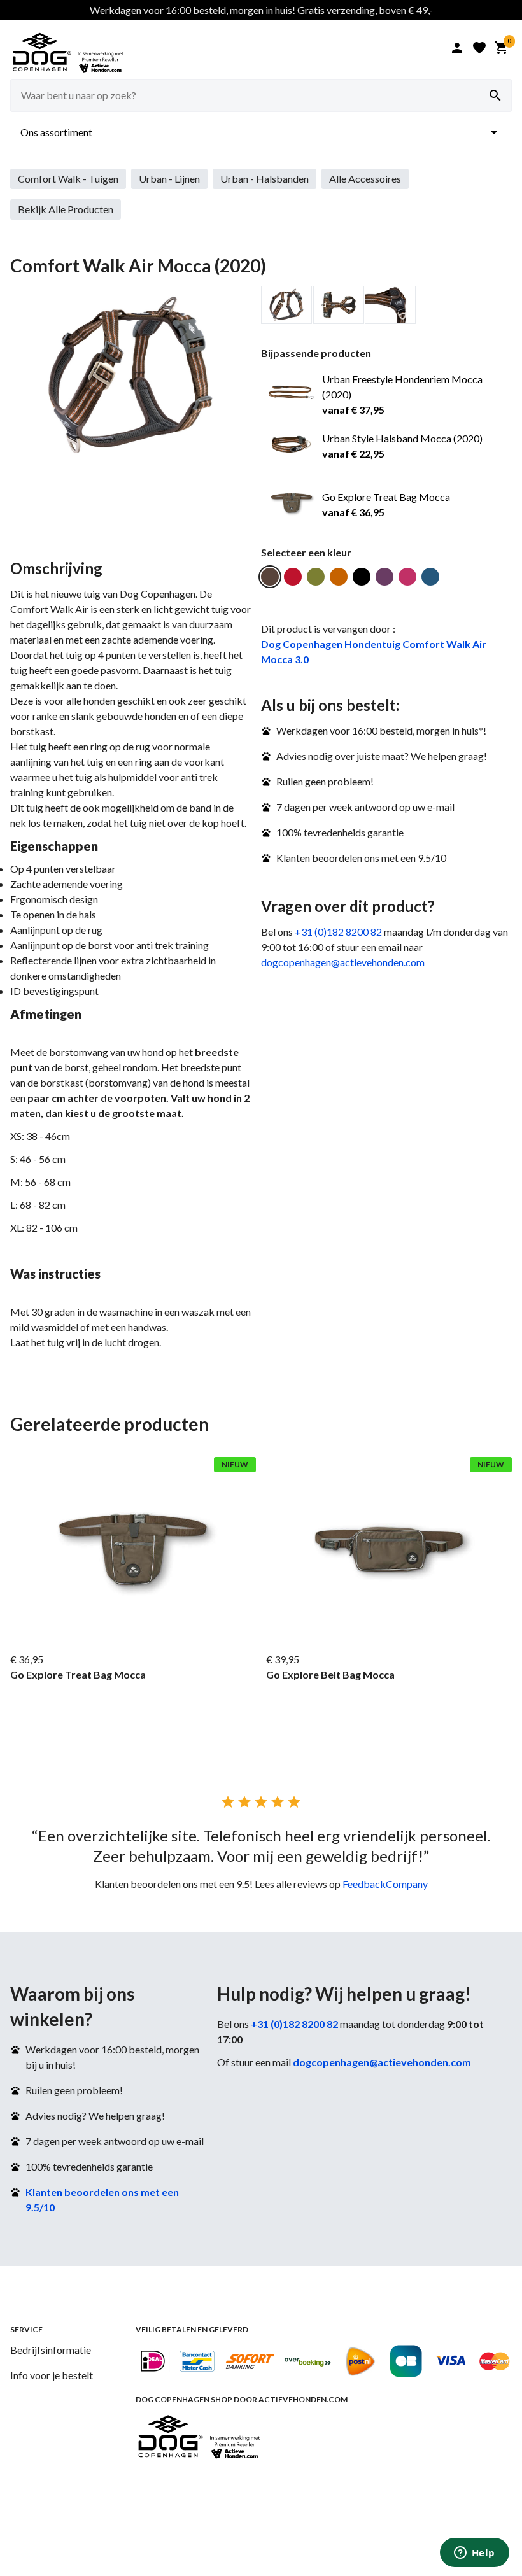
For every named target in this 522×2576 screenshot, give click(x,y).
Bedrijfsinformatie (51, 2350)
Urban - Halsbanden (265, 179)
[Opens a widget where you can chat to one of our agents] (474, 2554)
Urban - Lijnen (169, 179)
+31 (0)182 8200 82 (338, 932)
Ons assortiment (261, 132)
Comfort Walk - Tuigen (68, 179)
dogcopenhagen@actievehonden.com (343, 962)
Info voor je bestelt (52, 2375)
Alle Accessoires (365, 179)
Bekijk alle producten (66, 209)
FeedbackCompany (385, 1884)
